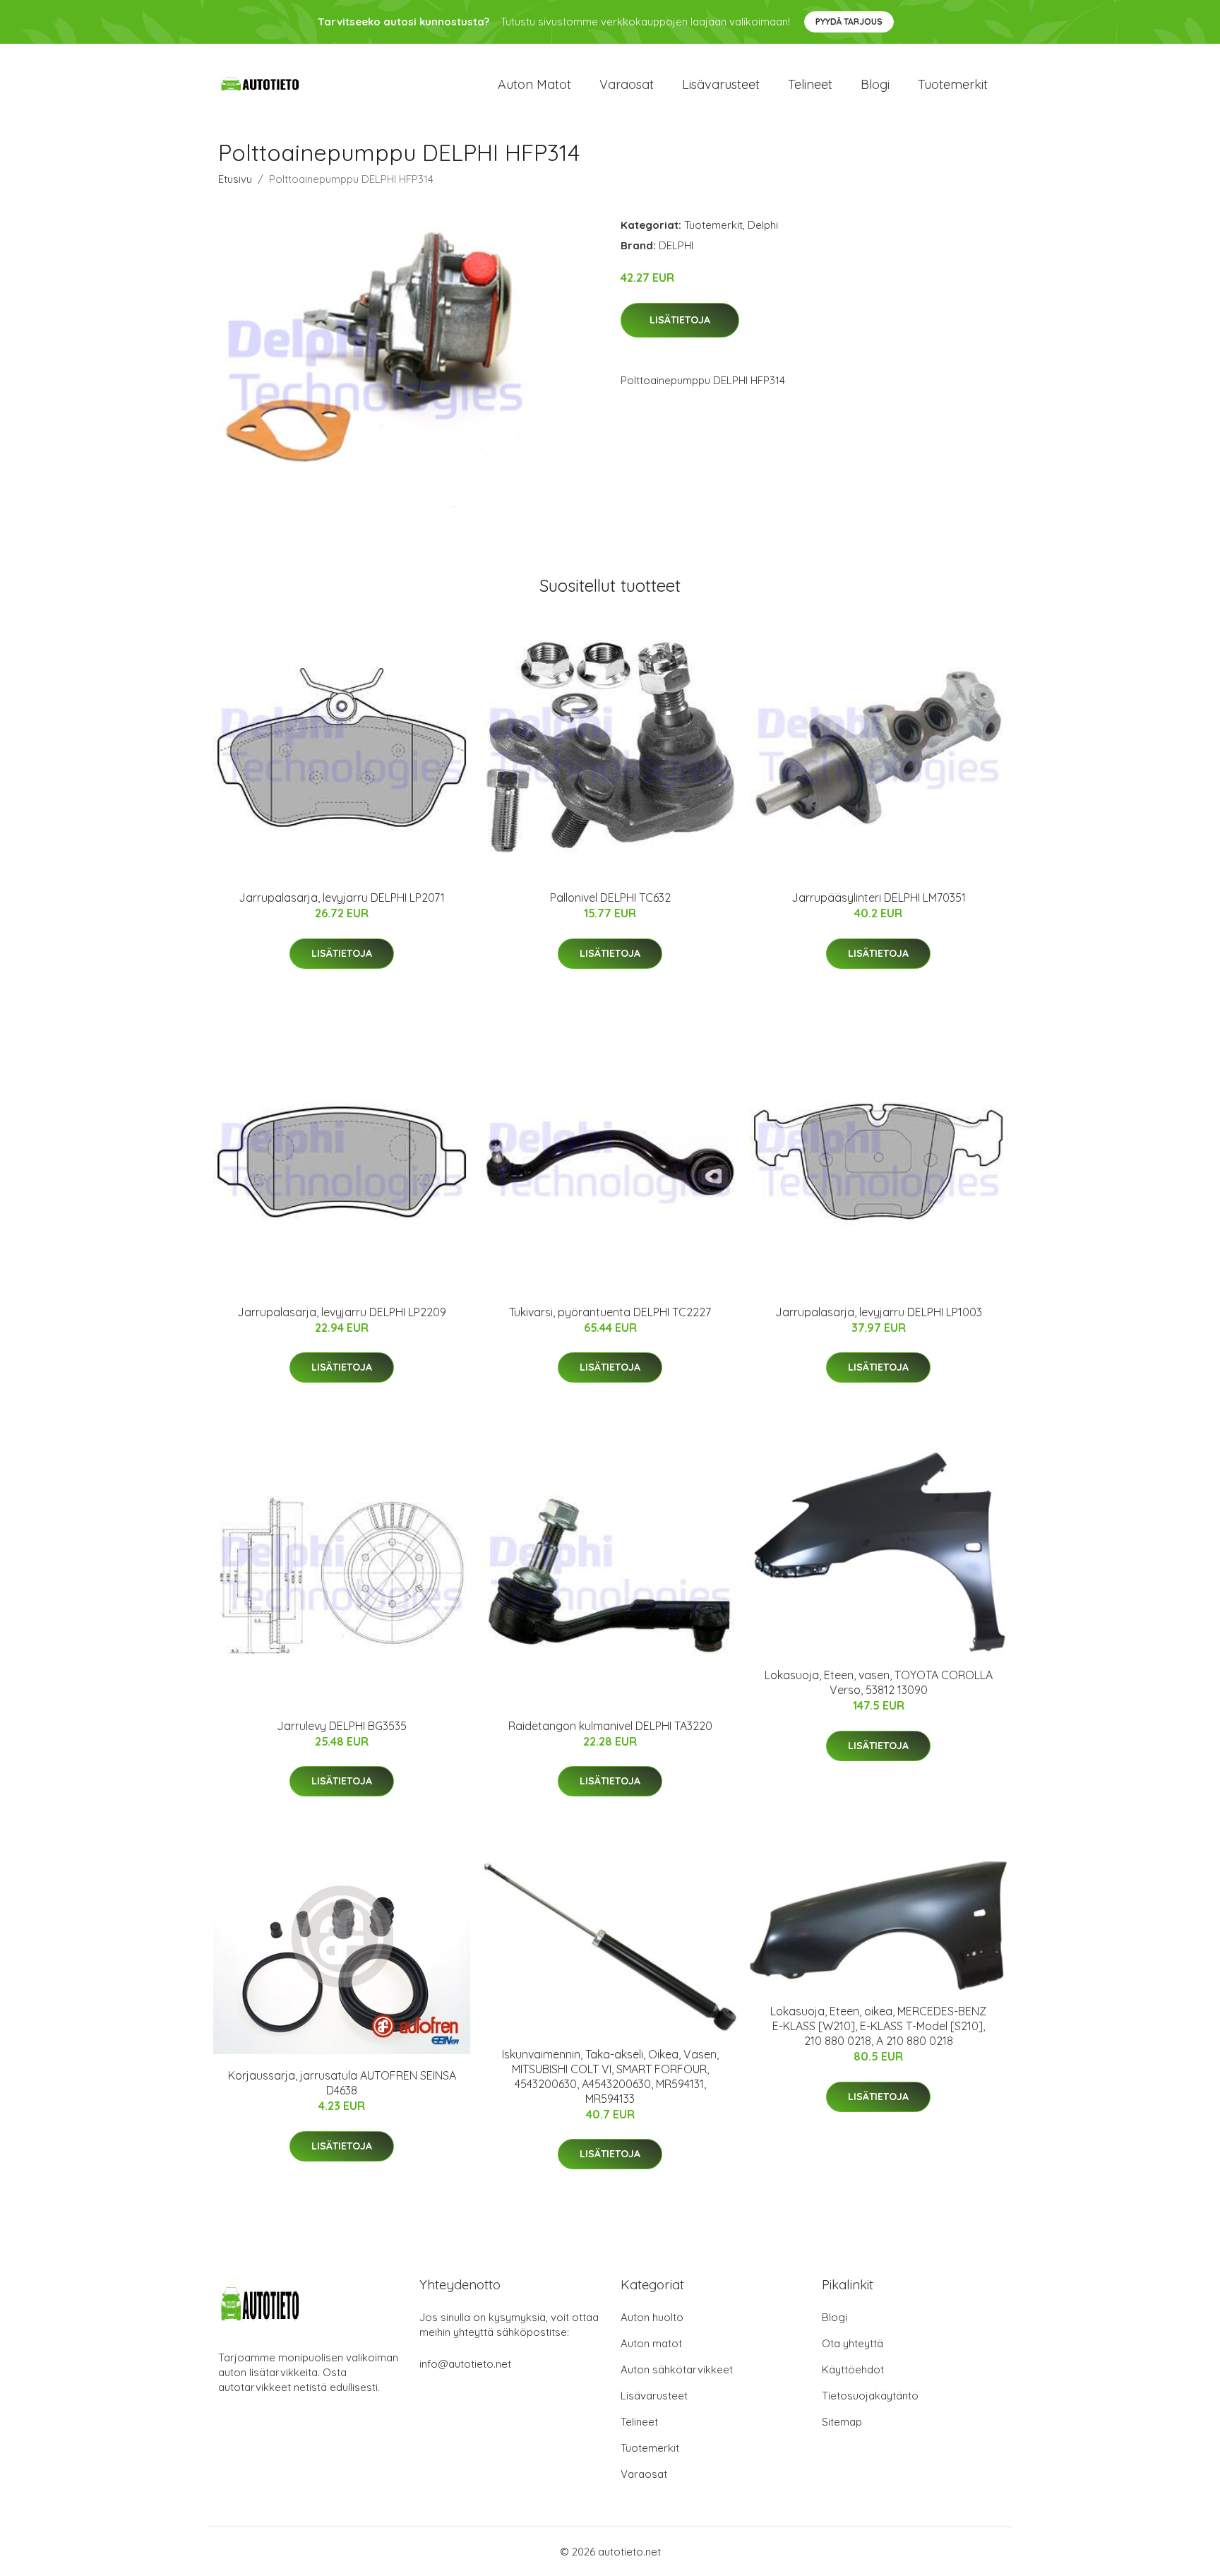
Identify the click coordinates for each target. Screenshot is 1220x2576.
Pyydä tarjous (849, 22)
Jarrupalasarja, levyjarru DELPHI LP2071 (342, 898)
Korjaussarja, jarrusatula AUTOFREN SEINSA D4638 (342, 2083)
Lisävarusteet (721, 84)
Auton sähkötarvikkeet (677, 2369)
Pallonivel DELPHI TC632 (610, 898)
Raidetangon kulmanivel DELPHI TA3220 (610, 1726)
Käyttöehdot (853, 2369)
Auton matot (534, 84)
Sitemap (842, 2422)
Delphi (763, 225)
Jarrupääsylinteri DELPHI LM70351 (879, 898)
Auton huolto (652, 2317)
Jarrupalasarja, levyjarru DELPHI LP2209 (342, 1312)
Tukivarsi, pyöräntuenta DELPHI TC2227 (610, 1312)
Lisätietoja (680, 320)
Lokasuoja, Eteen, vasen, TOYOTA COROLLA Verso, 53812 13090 (879, 1682)
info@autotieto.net (465, 2364)
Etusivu (235, 179)
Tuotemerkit (953, 84)
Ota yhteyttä (853, 2343)
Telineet (810, 84)
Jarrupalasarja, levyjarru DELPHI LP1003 (879, 1312)
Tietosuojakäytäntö (870, 2396)
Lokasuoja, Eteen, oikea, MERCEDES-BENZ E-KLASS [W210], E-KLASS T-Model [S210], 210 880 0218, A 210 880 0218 (878, 2026)
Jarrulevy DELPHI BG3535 (342, 1726)
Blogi (875, 84)
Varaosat (627, 84)
